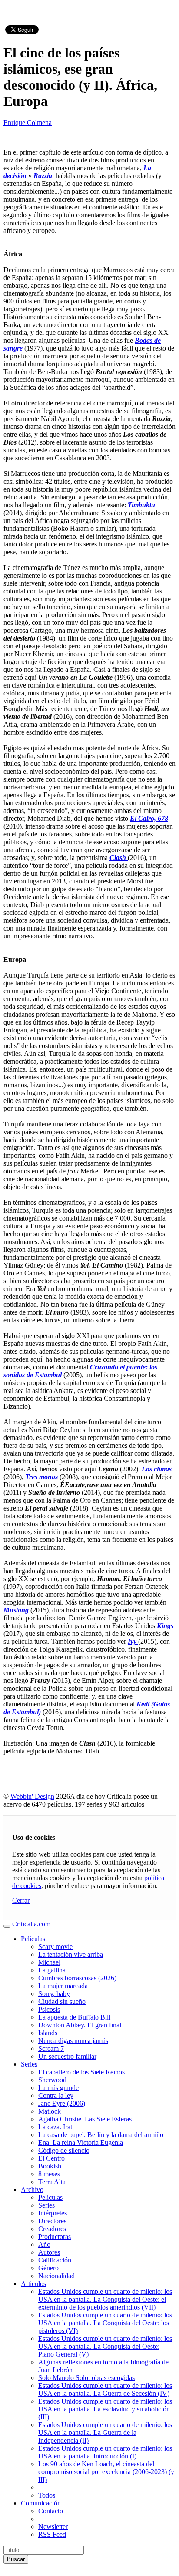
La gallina (52, 1970)
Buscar (16, 2559)
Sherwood (52, 2080)
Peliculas (33, 1939)
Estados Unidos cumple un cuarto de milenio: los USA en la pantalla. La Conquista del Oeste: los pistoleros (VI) (105, 2323)
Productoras (55, 2237)
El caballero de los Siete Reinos (81, 2072)
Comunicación (41, 2503)
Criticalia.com (31, 1924)
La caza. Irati (56, 2127)
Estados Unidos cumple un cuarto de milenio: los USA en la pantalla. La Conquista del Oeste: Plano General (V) (105, 2346)
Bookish (50, 2166)
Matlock (50, 2111)
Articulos (33, 2284)
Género (48, 2268)
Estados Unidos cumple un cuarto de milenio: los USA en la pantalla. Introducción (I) (105, 2452)
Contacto (51, 2511)
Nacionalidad (56, 2276)
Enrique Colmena (28, 123)
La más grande (58, 2088)
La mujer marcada (63, 1986)
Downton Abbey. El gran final (80, 2025)
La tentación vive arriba (71, 1954)
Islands (48, 2033)
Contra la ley (56, 2096)
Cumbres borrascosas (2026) (77, 1978)
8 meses (49, 2174)
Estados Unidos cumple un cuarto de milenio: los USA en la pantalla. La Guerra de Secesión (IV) (105, 2389)
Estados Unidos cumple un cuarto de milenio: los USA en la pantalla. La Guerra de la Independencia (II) (105, 2433)
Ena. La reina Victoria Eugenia (81, 2143)
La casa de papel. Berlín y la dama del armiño (101, 2135)
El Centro (51, 2158)
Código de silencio (64, 2150)
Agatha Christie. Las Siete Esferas (85, 2119)
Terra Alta (52, 2182)
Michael (49, 1962)
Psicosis (49, 2009)
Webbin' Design (32, 1796)
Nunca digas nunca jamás (73, 2041)
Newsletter (53, 2527)
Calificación (55, 2260)
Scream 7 (51, 2048)
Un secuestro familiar (67, 2056)
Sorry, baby (54, 1994)
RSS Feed (52, 2534)
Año (44, 2244)
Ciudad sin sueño (62, 2001)
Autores (49, 2252)
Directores (52, 2221)
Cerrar (21, 1900)
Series (29, 2064)
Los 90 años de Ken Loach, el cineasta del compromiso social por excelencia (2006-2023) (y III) (106, 2472)
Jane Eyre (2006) (62, 2103)
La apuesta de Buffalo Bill (74, 2017)
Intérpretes (53, 2213)
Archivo (32, 2190)
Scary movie (55, 1947)
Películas (50, 2197)
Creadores (52, 2229)
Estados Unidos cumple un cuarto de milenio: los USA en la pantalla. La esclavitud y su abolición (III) (105, 2409)
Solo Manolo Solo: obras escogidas (86, 2378)
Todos (47, 2495)
